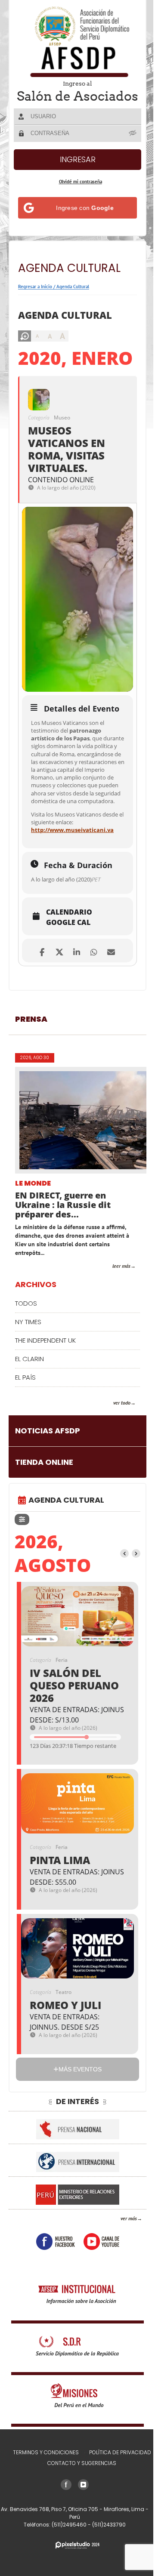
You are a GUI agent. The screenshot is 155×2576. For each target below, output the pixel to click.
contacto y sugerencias (79, 2522)
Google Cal (68, 981)
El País (25, 1436)
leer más (115, 1325)
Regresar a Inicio (35, 299)
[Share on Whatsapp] (91, 1009)
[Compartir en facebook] (39, 1009)
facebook (52, 2300)
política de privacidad (117, 2511)
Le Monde (33, 1243)
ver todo (115, 1462)
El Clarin (29, 1418)
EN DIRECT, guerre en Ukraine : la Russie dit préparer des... (63, 1264)
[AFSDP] (74, 42)
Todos (26, 1362)
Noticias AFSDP (48, 1490)
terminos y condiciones (42, 2511)
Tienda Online (44, 1521)
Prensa (31, 1078)
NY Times (28, 1381)
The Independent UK (45, 1399)
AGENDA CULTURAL (66, 1559)
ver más (122, 2277)
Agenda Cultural (73, 299)
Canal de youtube (98, 2300)
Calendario (69, 971)
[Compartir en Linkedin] (73, 1009)
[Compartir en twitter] (56, 1009)
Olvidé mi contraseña (77, 194)
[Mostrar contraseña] (127, 145)
